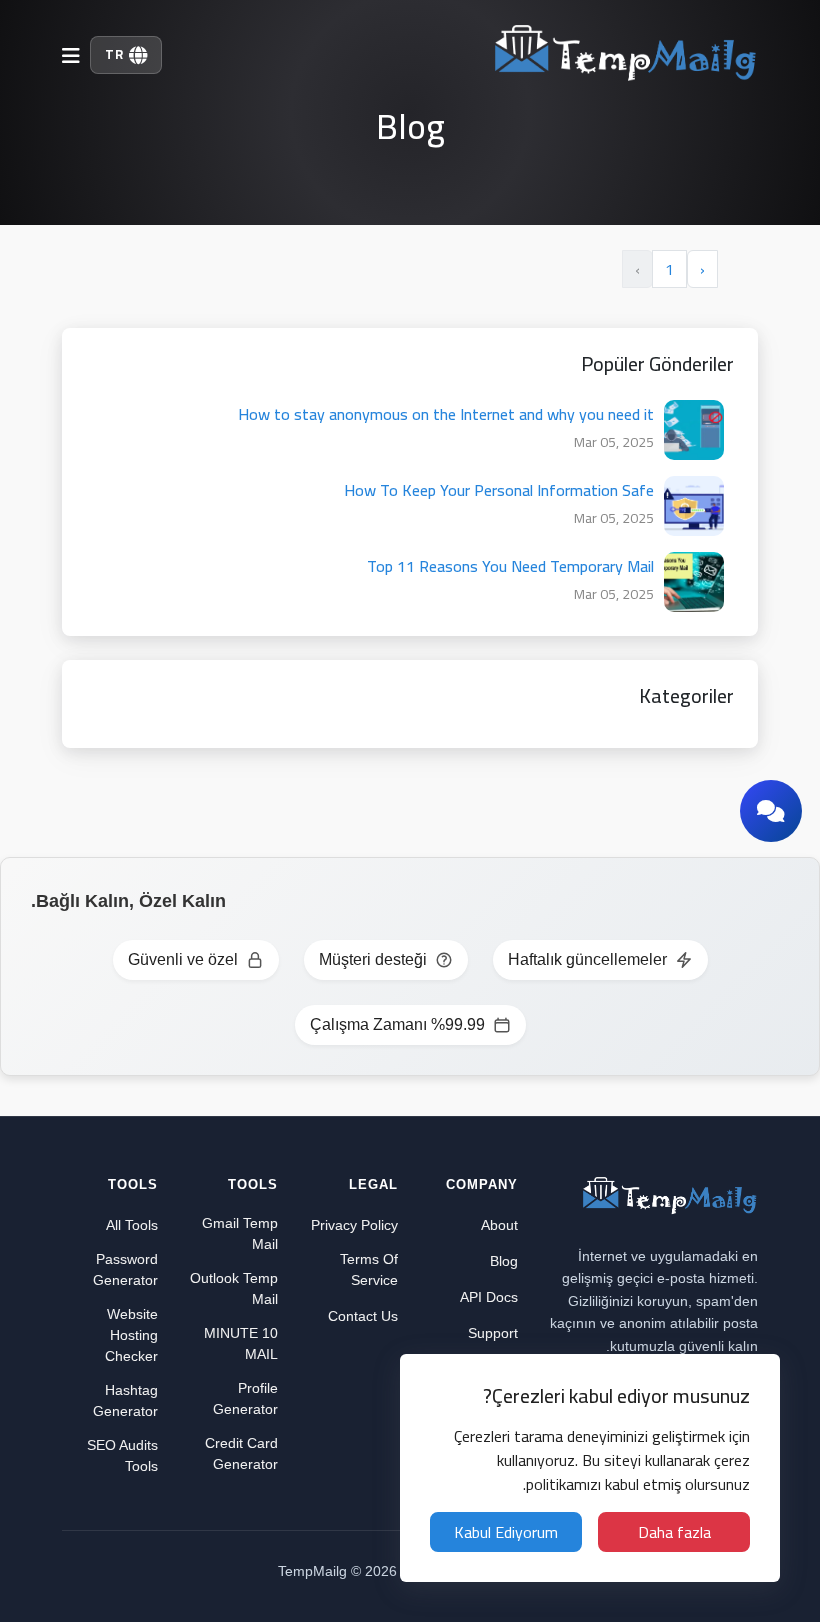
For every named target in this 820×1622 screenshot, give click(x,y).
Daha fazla (674, 1532)
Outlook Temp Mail (234, 1288)
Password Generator (125, 1269)
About (499, 1225)
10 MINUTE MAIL (241, 1343)
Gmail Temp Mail (240, 1233)
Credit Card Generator (241, 1453)
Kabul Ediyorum (506, 1532)
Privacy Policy (354, 1225)
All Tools (132, 1225)
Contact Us (363, 1316)
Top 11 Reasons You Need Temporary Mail (510, 566)
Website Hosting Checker (131, 1335)
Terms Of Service (369, 1269)
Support (493, 1333)
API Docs (489, 1297)
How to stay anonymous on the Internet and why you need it (446, 414)
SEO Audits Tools (122, 1455)
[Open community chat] (771, 811)
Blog (504, 1261)
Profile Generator (245, 1398)
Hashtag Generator (125, 1400)
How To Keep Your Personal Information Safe (499, 490)
